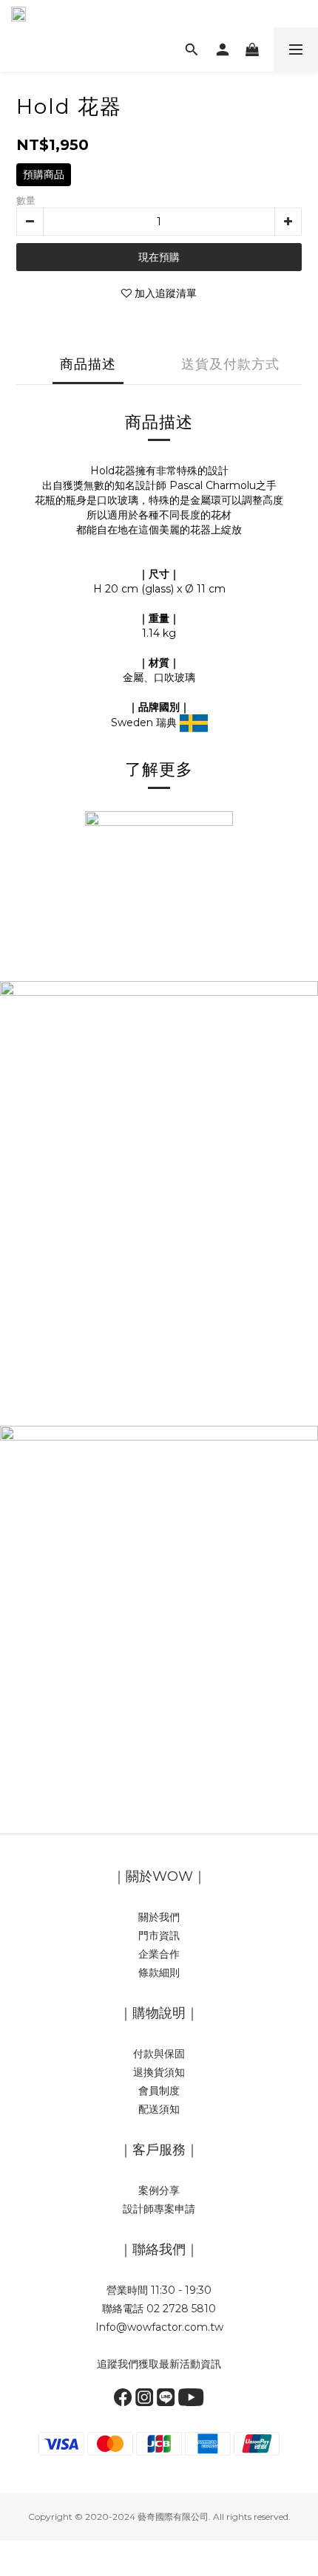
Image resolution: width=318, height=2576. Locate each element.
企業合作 (159, 1954)
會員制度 (159, 2091)
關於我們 (159, 1917)
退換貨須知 (159, 2072)
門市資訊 (159, 1936)
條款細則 (159, 1972)
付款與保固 (159, 2054)
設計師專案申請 (159, 2209)
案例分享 (159, 2190)
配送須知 (159, 2109)
